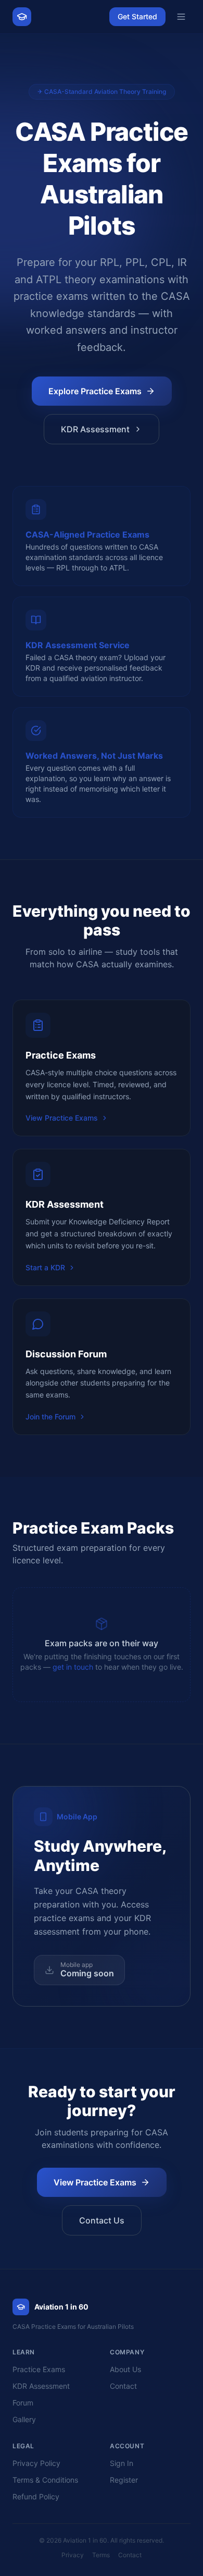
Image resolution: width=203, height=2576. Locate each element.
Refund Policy (36, 2496)
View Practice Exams (62, 1118)
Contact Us (102, 2220)
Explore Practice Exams (95, 391)
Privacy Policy (36, 2463)
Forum (23, 2403)
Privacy (73, 2555)
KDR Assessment (95, 429)
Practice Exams (39, 2369)
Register (124, 2480)
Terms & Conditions (45, 2480)
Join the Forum (50, 1417)
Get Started (137, 16)
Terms (101, 2555)
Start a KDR (45, 1267)
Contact (123, 2386)
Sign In (122, 2463)
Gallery (24, 2419)
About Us (125, 2369)
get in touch (73, 1667)
